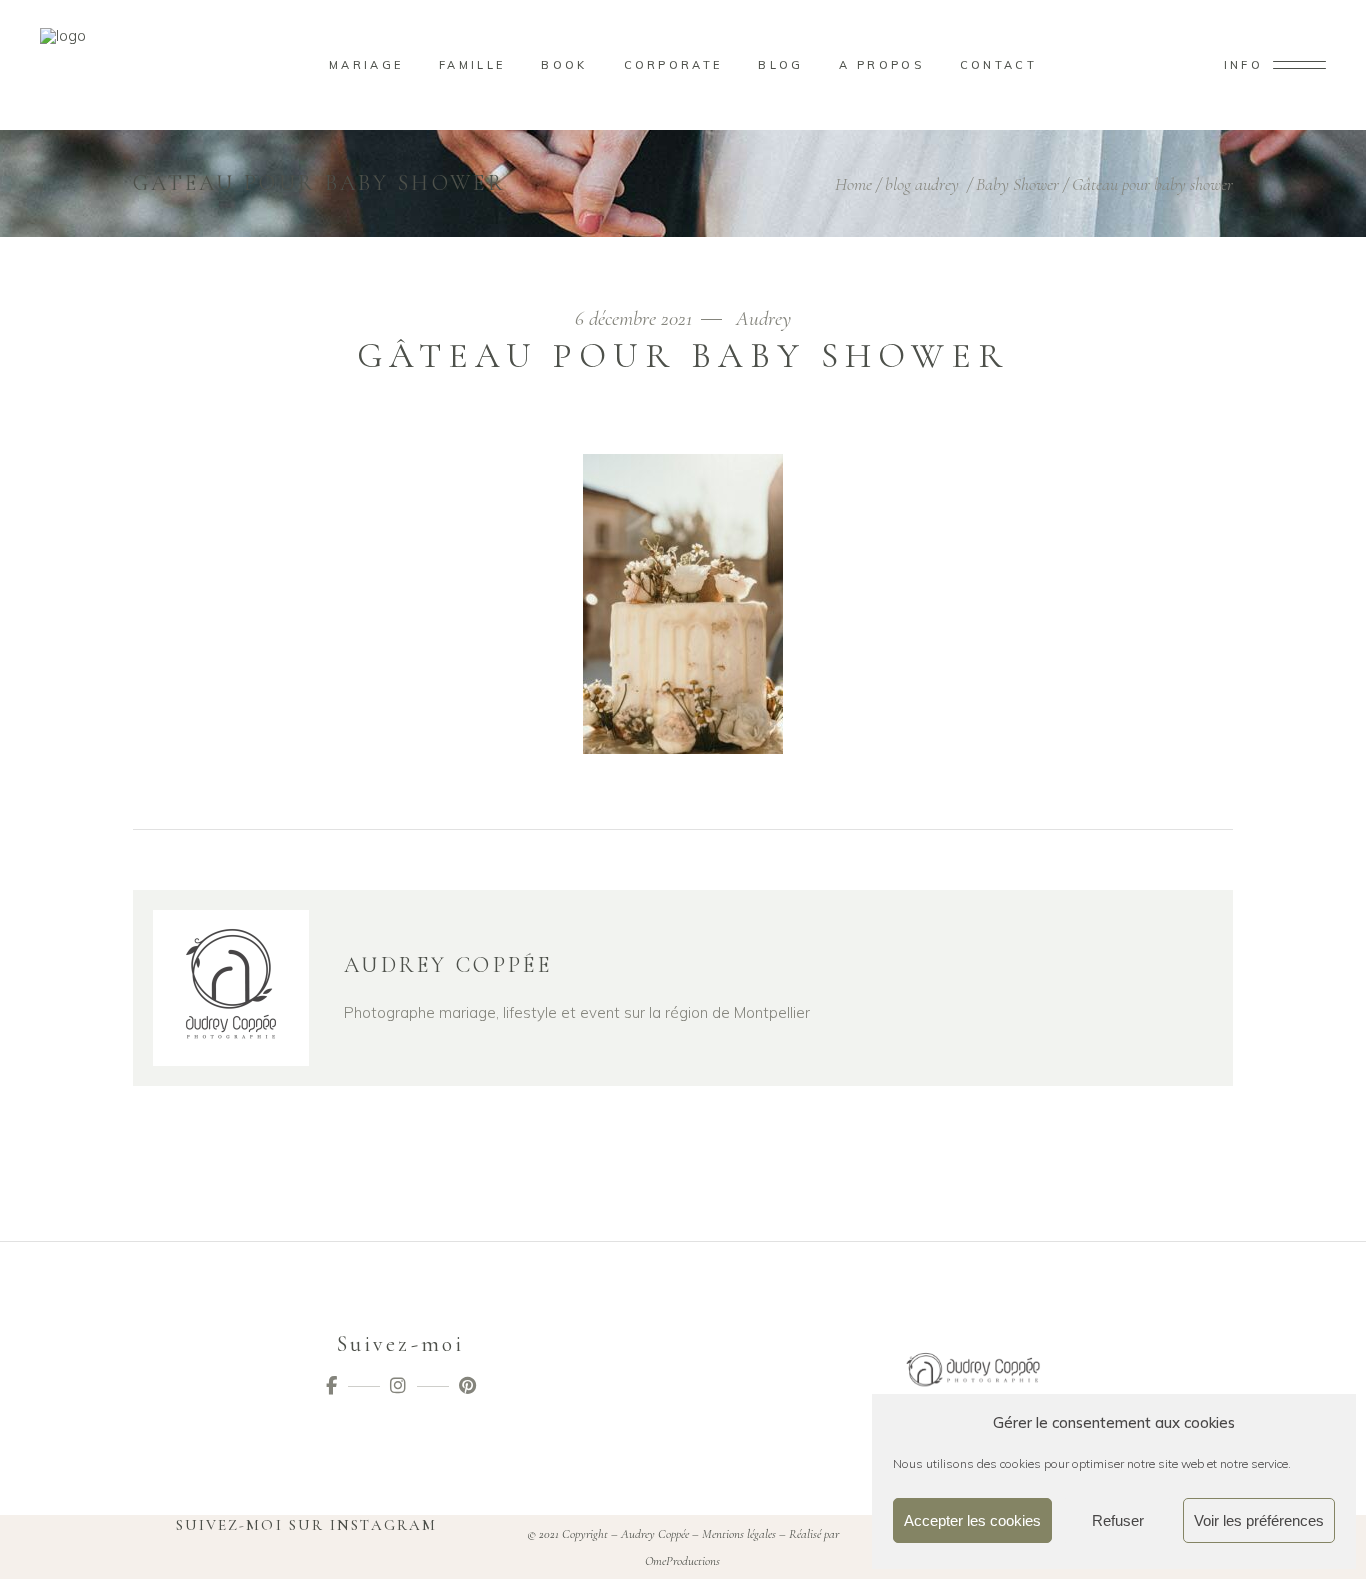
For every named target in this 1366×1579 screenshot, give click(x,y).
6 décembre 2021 (636, 318)
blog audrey (922, 184)
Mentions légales (739, 1534)
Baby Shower (1017, 184)
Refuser (1118, 1520)
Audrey (763, 318)
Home (853, 184)
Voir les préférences (1259, 1520)
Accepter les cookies (972, 1520)
